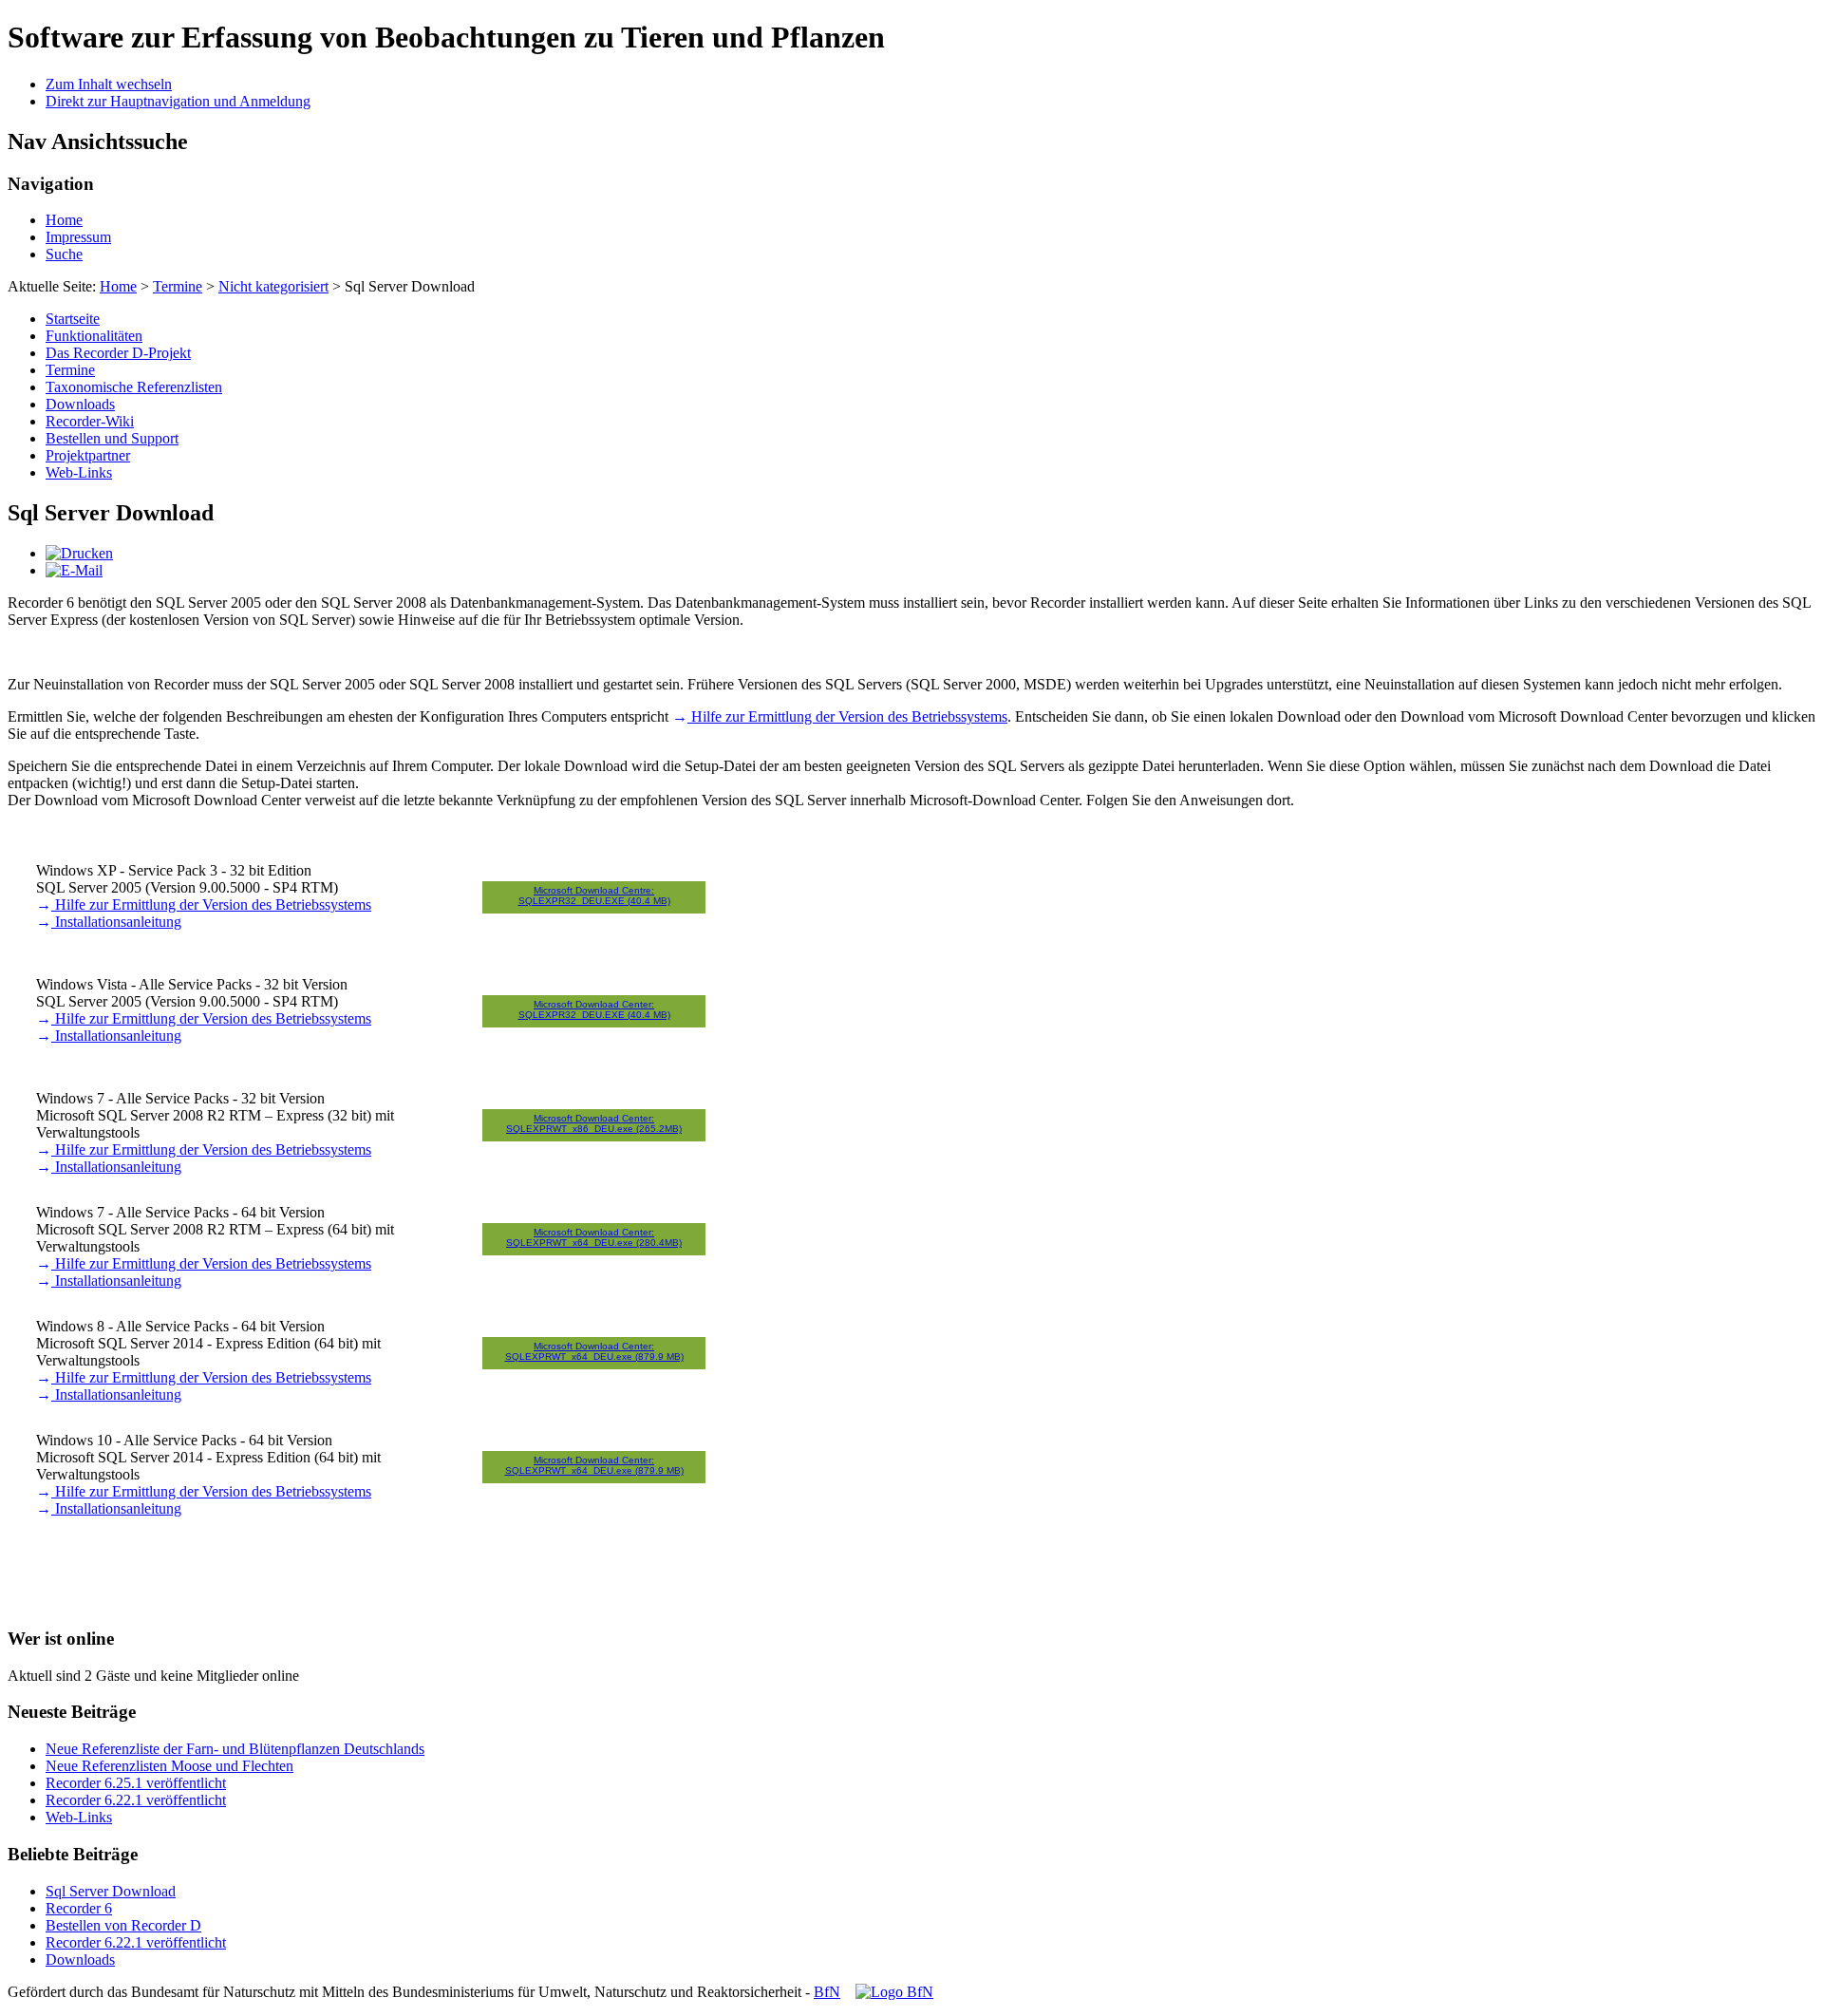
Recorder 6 (79, 1908)
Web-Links (79, 472)
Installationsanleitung (116, 922)
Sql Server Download (111, 1891)
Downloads (80, 404)
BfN (827, 1992)
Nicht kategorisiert (273, 286)
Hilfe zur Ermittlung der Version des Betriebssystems (847, 716)
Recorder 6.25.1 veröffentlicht (136, 1783)
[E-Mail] (74, 570)
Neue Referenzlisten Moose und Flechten (169, 1766)
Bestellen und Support (112, 438)
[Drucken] (79, 553)
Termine (178, 286)
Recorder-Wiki (90, 421)
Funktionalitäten (94, 336)
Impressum (78, 237)
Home (64, 220)
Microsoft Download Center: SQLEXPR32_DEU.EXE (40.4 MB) (594, 1009)
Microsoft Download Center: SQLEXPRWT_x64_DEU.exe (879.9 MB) (594, 1351)
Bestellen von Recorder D (123, 1925)
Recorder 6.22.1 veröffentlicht (136, 1800)
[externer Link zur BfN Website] (894, 1992)
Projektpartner (88, 455)
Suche (64, 254)
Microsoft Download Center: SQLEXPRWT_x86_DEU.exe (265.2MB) (594, 1123)
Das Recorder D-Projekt (118, 353)
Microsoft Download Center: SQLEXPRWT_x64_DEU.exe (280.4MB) (594, 1237)
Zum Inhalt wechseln (109, 84)
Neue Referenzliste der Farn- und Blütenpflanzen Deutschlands (235, 1749)
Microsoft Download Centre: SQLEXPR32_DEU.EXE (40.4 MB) (594, 895)
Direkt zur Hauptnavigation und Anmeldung (178, 101)
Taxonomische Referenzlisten (134, 387)
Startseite (73, 319)
